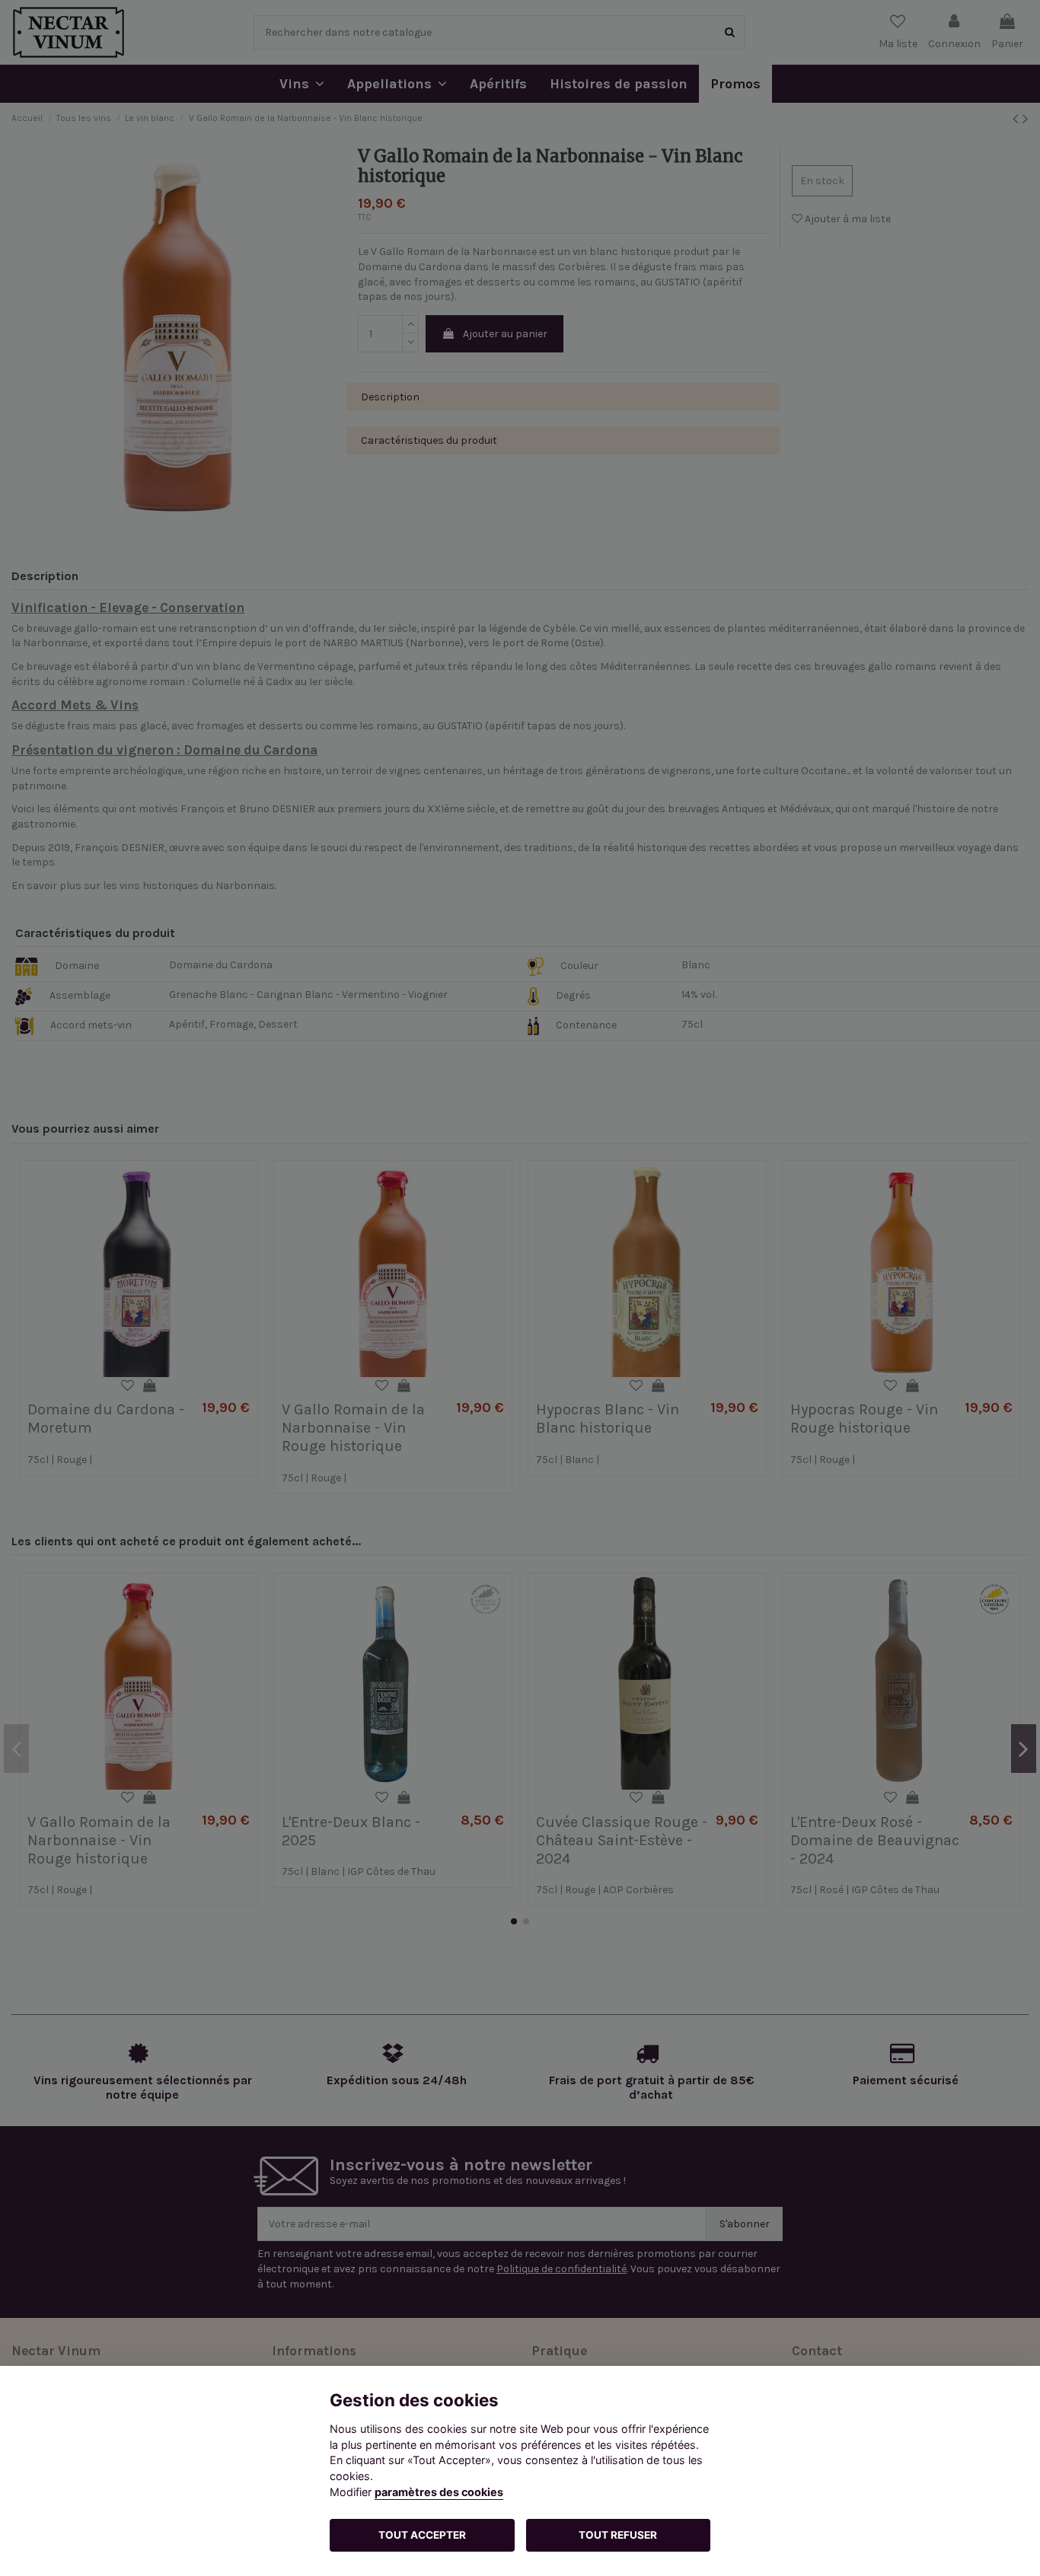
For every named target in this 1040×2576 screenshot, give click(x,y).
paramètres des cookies (439, 2492)
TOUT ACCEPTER (422, 2535)
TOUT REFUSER (618, 2535)
